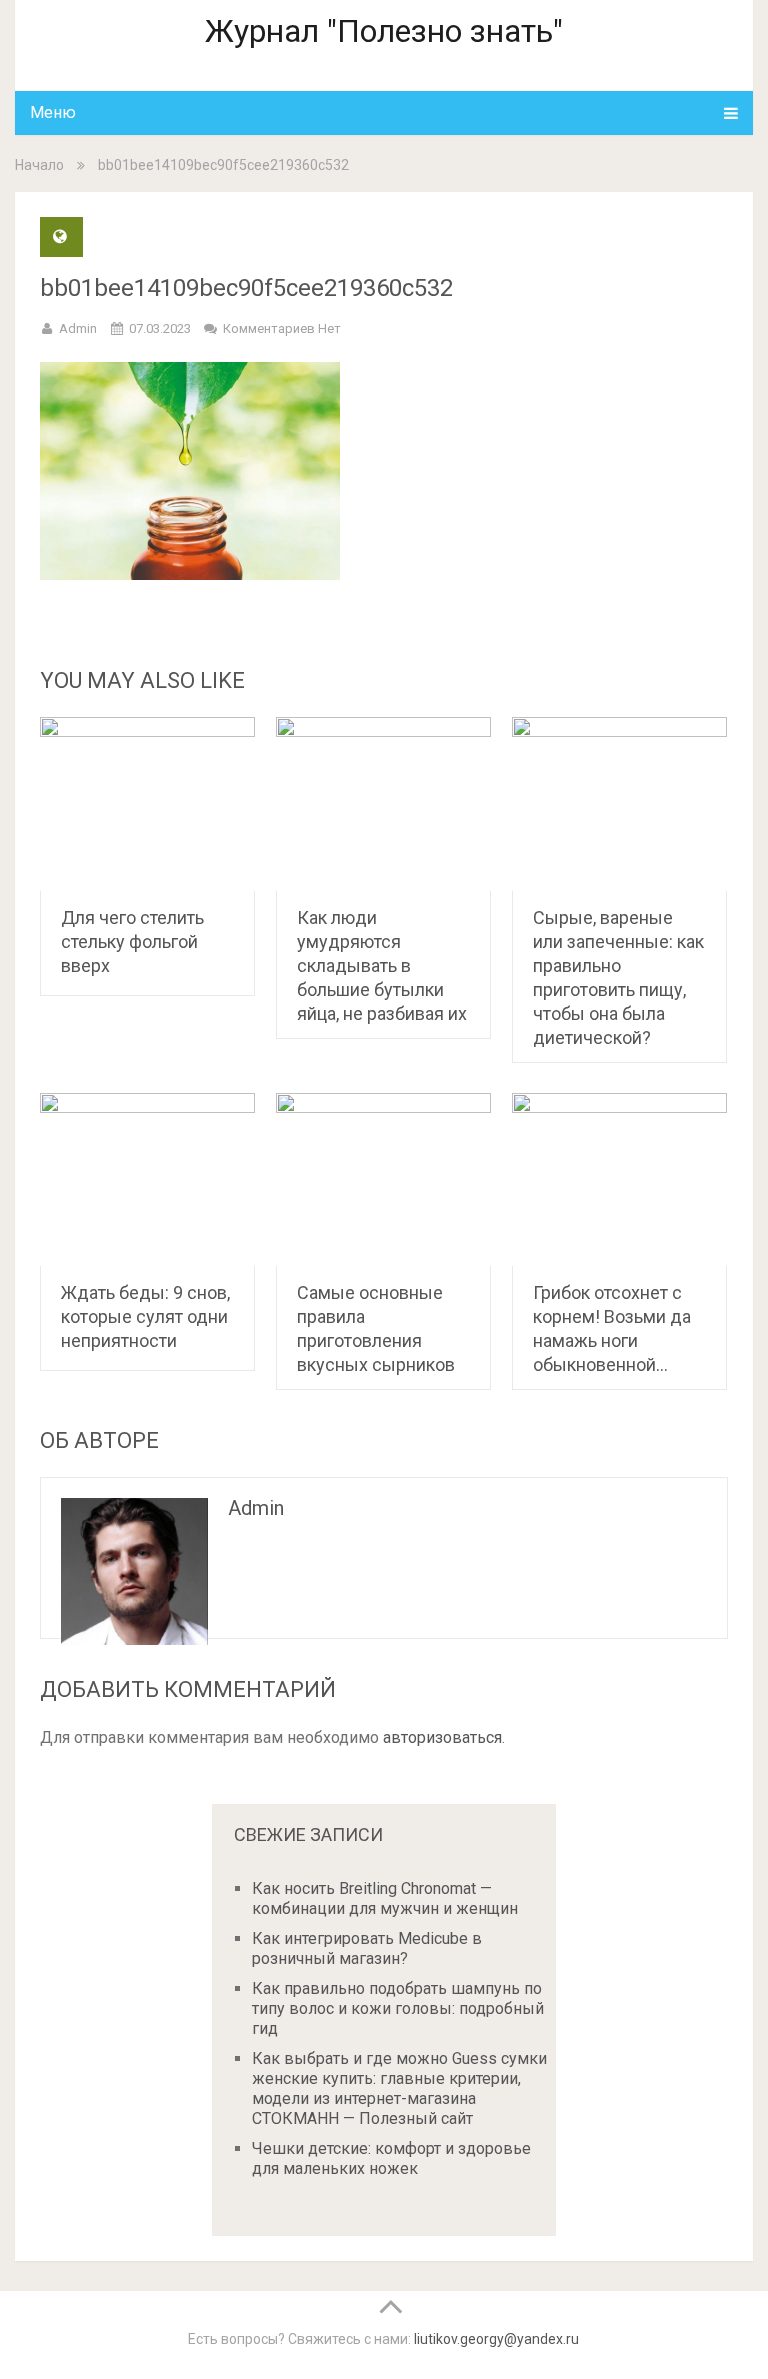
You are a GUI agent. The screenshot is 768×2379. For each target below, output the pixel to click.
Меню (53, 112)
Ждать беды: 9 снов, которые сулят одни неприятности (145, 1316)
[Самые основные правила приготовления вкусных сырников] (383, 1180)
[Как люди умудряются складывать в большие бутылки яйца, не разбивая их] (383, 804)
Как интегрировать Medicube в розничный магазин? (367, 1948)
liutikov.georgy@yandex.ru (496, 2339)
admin (78, 328)
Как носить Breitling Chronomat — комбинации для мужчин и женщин (385, 1898)
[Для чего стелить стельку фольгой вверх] (147, 804)
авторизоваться (442, 1737)
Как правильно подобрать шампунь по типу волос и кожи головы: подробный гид (398, 2008)
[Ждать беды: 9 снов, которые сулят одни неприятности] (147, 1180)
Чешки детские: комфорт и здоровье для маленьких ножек (391, 2158)
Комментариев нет (282, 328)
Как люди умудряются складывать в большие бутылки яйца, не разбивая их (382, 965)
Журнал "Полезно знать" (384, 31)
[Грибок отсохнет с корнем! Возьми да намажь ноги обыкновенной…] (619, 1180)
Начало (39, 165)
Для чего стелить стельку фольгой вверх (132, 941)
